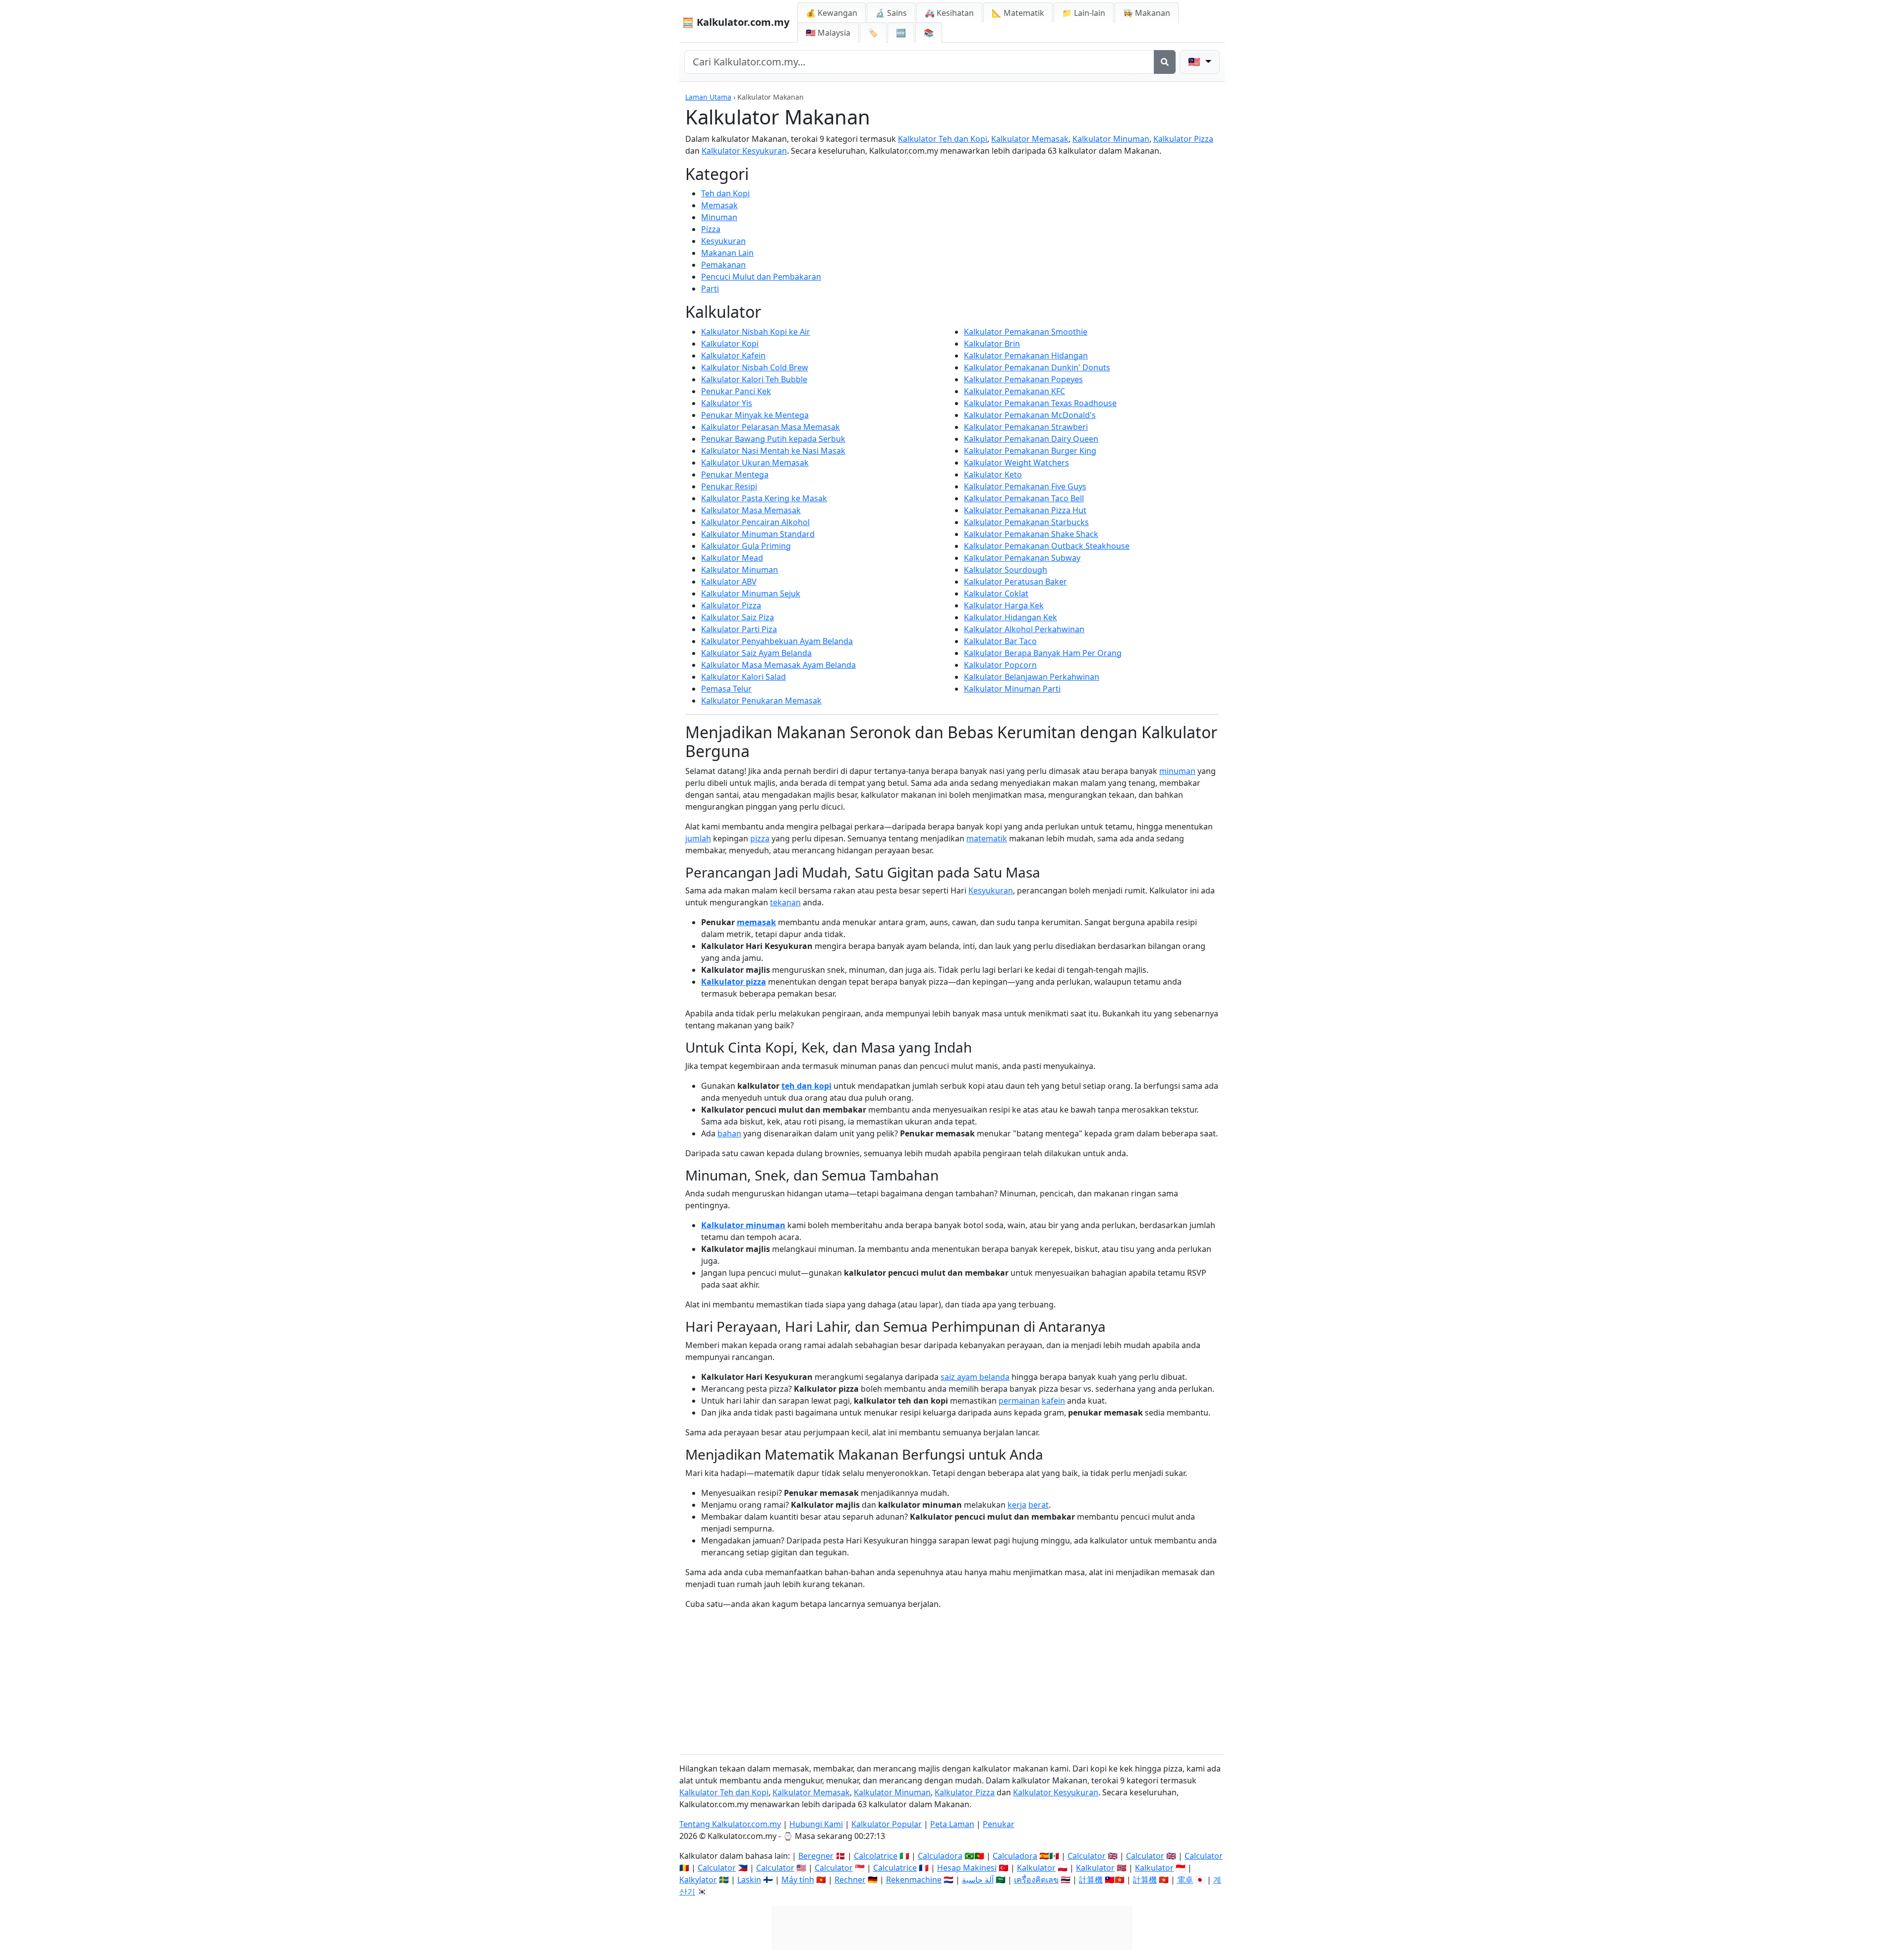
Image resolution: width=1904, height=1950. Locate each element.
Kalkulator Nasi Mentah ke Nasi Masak (773, 451)
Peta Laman (952, 1824)
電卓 (1185, 1880)
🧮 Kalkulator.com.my (736, 22)
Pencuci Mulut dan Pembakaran (761, 277)
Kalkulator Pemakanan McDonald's (1030, 415)
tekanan (785, 902)
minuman (1177, 771)
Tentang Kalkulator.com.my (730, 1824)
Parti (710, 289)
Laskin (749, 1880)
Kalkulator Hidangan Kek (1011, 617)
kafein (1053, 1401)
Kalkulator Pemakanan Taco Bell (1024, 498)
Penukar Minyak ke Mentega (755, 415)
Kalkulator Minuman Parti (1012, 689)
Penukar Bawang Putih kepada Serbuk (773, 439)
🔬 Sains (891, 13)
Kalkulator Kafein (733, 355)
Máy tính (798, 1880)
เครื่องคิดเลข (1036, 1880)
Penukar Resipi (729, 486)
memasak (756, 922)
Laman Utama (708, 97)
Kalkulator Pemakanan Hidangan (1026, 355)
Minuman (719, 217)
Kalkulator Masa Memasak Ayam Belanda (778, 665)
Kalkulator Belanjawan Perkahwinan (1032, 677)
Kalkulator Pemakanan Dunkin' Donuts (1037, 367)
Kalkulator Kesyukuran (744, 151)
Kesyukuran (723, 241)
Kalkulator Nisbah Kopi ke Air (756, 332)
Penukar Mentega (735, 474)
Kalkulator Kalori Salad (744, 677)
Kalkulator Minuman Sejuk (751, 593)
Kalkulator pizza (734, 982)
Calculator (1087, 1856)
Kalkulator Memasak (1030, 139)
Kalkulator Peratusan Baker (1015, 582)
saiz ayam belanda (975, 1377)
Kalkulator (1036, 1868)
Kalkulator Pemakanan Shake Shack (1031, 534)
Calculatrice (895, 1868)
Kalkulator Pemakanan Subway (1022, 558)
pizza (760, 838)
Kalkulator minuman (743, 1225)
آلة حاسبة (978, 1880)
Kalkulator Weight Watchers (1016, 463)
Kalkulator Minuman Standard (758, 534)
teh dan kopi (806, 1086)
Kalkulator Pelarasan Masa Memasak (771, 427)
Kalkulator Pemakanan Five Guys (1025, 486)
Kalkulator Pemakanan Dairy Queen (1031, 439)
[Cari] (1165, 62)
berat (1039, 1505)
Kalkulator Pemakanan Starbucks (1026, 522)
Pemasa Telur (726, 689)
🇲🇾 (828, 33)
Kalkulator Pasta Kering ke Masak (764, 498)
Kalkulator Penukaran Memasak (761, 701)
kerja (1017, 1505)
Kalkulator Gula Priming (746, 546)
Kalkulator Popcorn (1000, 665)
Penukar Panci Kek (736, 391)
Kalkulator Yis (727, 403)
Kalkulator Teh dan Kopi (943, 139)
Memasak (719, 205)
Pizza (711, 229)
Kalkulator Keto (993, 474)
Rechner (850, 1880)
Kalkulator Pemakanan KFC (1014, 391)
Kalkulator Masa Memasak (751, 510)
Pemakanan (723, 265)
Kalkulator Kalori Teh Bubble (754, 379)
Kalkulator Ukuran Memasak (755, 463)
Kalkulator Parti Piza (739, 629)
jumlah (698, 838)
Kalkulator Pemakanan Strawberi (1026, 427)
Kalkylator (698, 1880)
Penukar (999, 1824)
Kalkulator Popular (887, 1824)
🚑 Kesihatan (949, 13)
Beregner (816, 1856)
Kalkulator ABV (729, 582)
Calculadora (940, 1856)
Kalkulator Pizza (1183, 139)
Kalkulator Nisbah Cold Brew (755, 367)
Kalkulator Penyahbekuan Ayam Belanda (777, 641)
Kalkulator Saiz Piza (738, 617)
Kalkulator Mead (732, 558)
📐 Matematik (1018, 13)
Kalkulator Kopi (730, 344)
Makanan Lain (727, 253)
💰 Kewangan (832, 13)
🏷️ (873, 33)
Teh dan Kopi (725, 193)
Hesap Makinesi (967, 1868)
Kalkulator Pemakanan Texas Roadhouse (1040, 403)
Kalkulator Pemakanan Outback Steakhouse (1047, 546)
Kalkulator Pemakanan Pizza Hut (1025, 510)
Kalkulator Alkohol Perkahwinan (1024, 629)
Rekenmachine (914, 1880)
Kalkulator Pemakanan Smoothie (1026, 332)
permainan (1019, 1401)
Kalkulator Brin (992, 344)
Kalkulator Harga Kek (1004, 605)
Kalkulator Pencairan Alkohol (755, 522)
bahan (729, 1133)
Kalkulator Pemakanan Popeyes (1023, 379)
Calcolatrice (876, 1856)
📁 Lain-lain (1084, 13)
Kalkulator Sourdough (1006, 570)
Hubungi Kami (816, 1824)
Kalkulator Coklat (996, 593)
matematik (987, 838)
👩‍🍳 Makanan (1147, 13)
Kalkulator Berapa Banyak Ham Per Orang (1043, 653)
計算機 (1091, 1880)
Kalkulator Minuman (1111, 139)
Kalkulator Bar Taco (1000, 641)
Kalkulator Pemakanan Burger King (1030, 451)
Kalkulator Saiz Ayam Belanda (756, 653)
